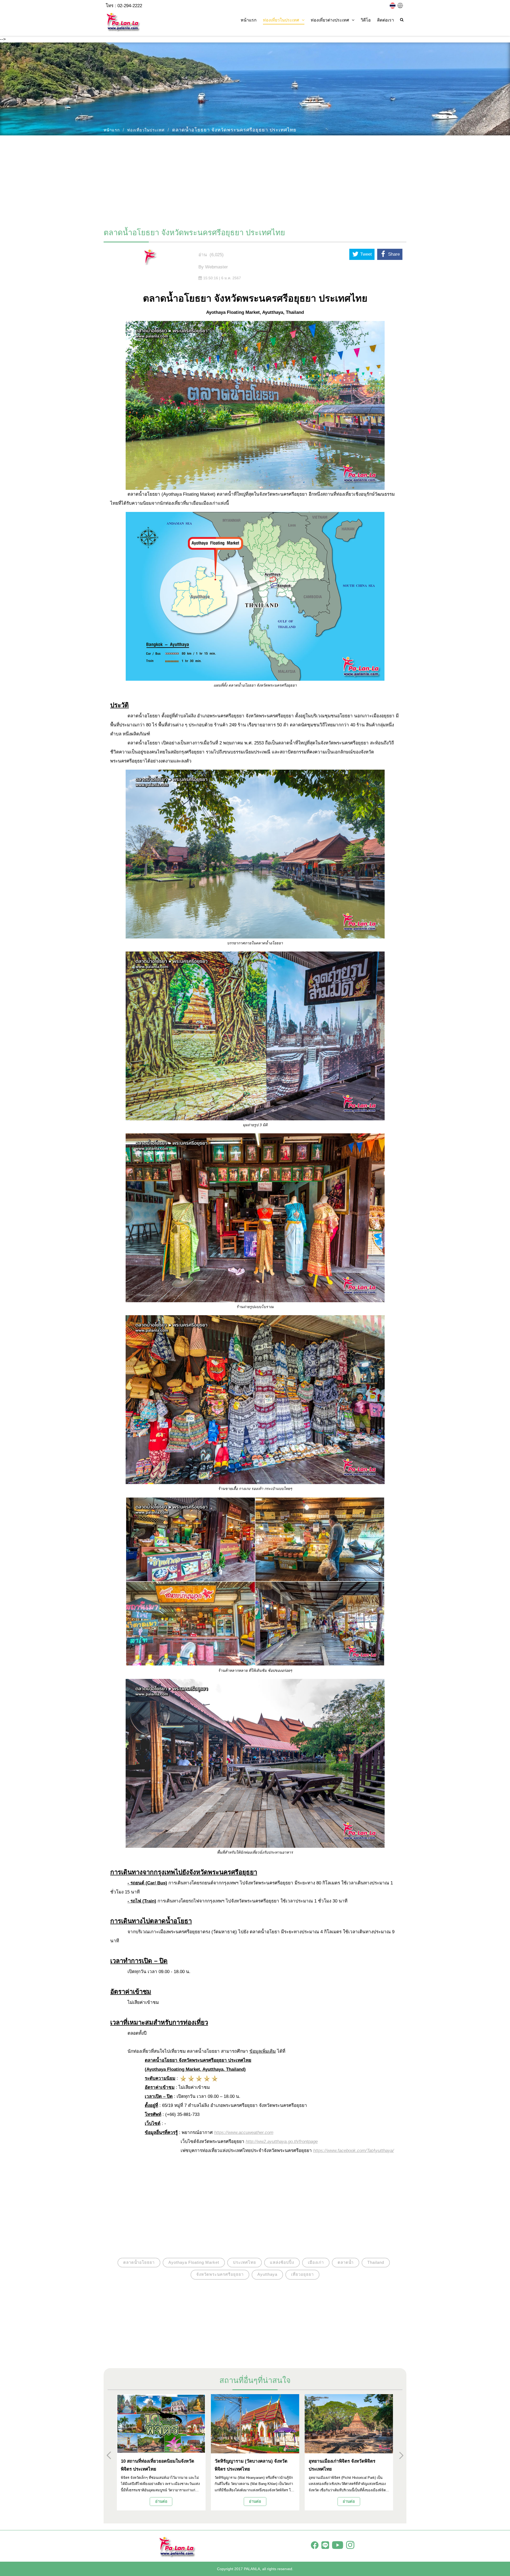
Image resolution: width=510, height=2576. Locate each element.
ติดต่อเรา (386, 20)
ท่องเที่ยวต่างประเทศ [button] (330, 20)
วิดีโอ (366, 20)
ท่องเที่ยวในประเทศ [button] (281, 20)
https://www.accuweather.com (244, 2133)
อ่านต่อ (161, 2501)
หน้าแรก (249, 20)
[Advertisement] (255, 179)
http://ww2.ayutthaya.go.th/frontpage (282, 2142)
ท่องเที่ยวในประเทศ (146, 130)
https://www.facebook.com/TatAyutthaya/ (354, 2151)
